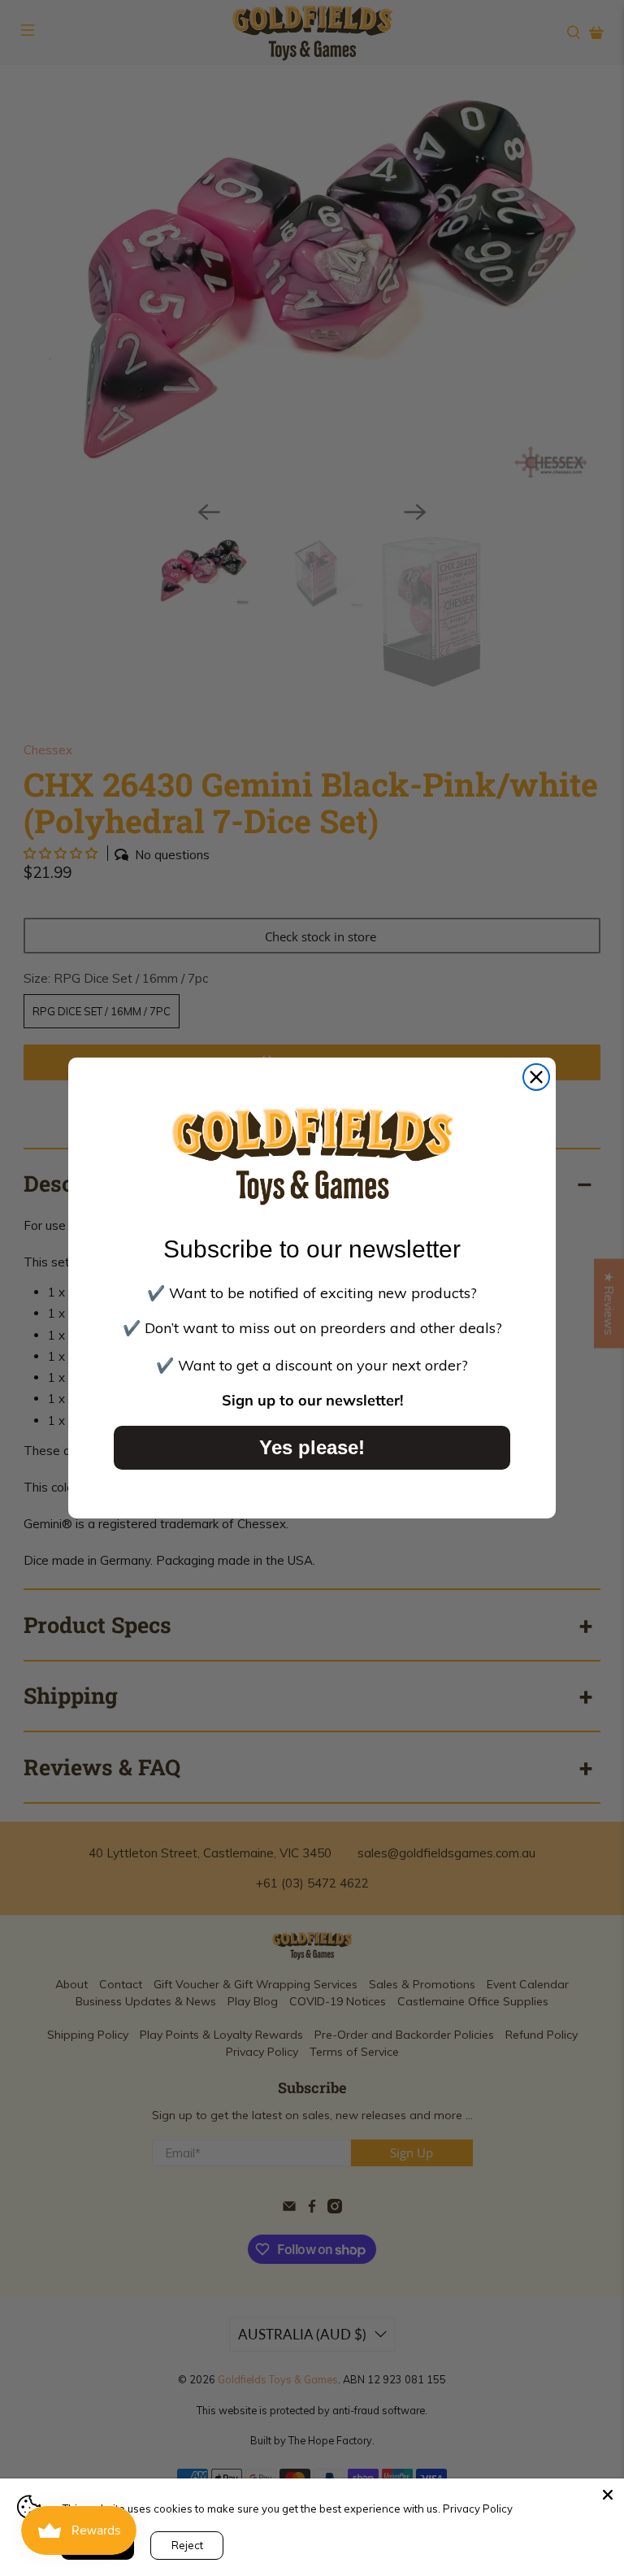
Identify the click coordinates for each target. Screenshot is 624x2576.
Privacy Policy (478, 2509)
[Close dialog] (536, 1077)
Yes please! (312, 1447)
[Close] (608, 2495)
